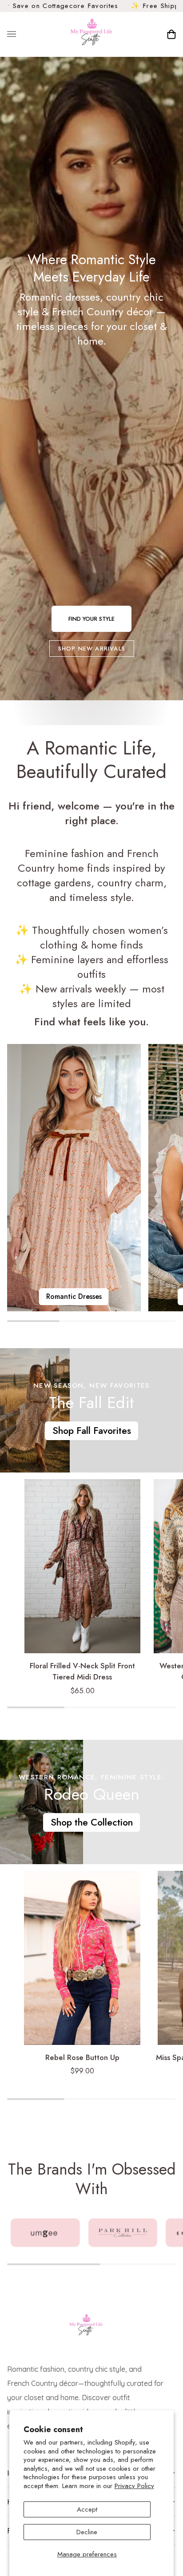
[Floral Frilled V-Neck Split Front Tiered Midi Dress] (82, 1566)
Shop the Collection (91, 1822)
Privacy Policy (134, 2486)
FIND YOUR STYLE (91, 619)
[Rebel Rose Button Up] (82, 1958)
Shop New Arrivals (92, 649)
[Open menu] (20, 34)
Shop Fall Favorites (92, 1431)
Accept (87, 2509)
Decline (87, 2532)
